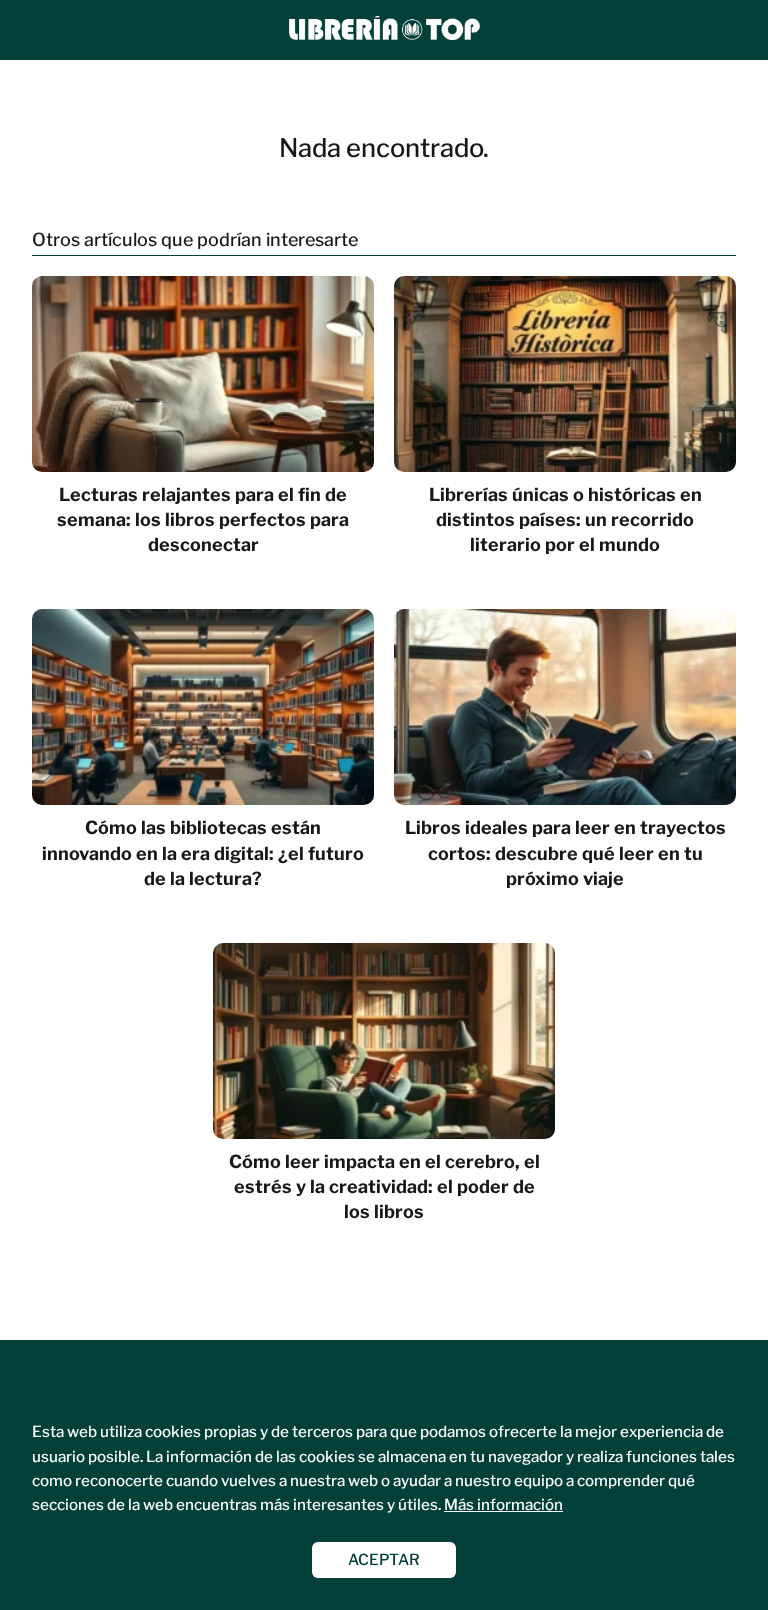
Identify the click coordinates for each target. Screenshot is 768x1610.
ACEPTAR (384, 1559)
